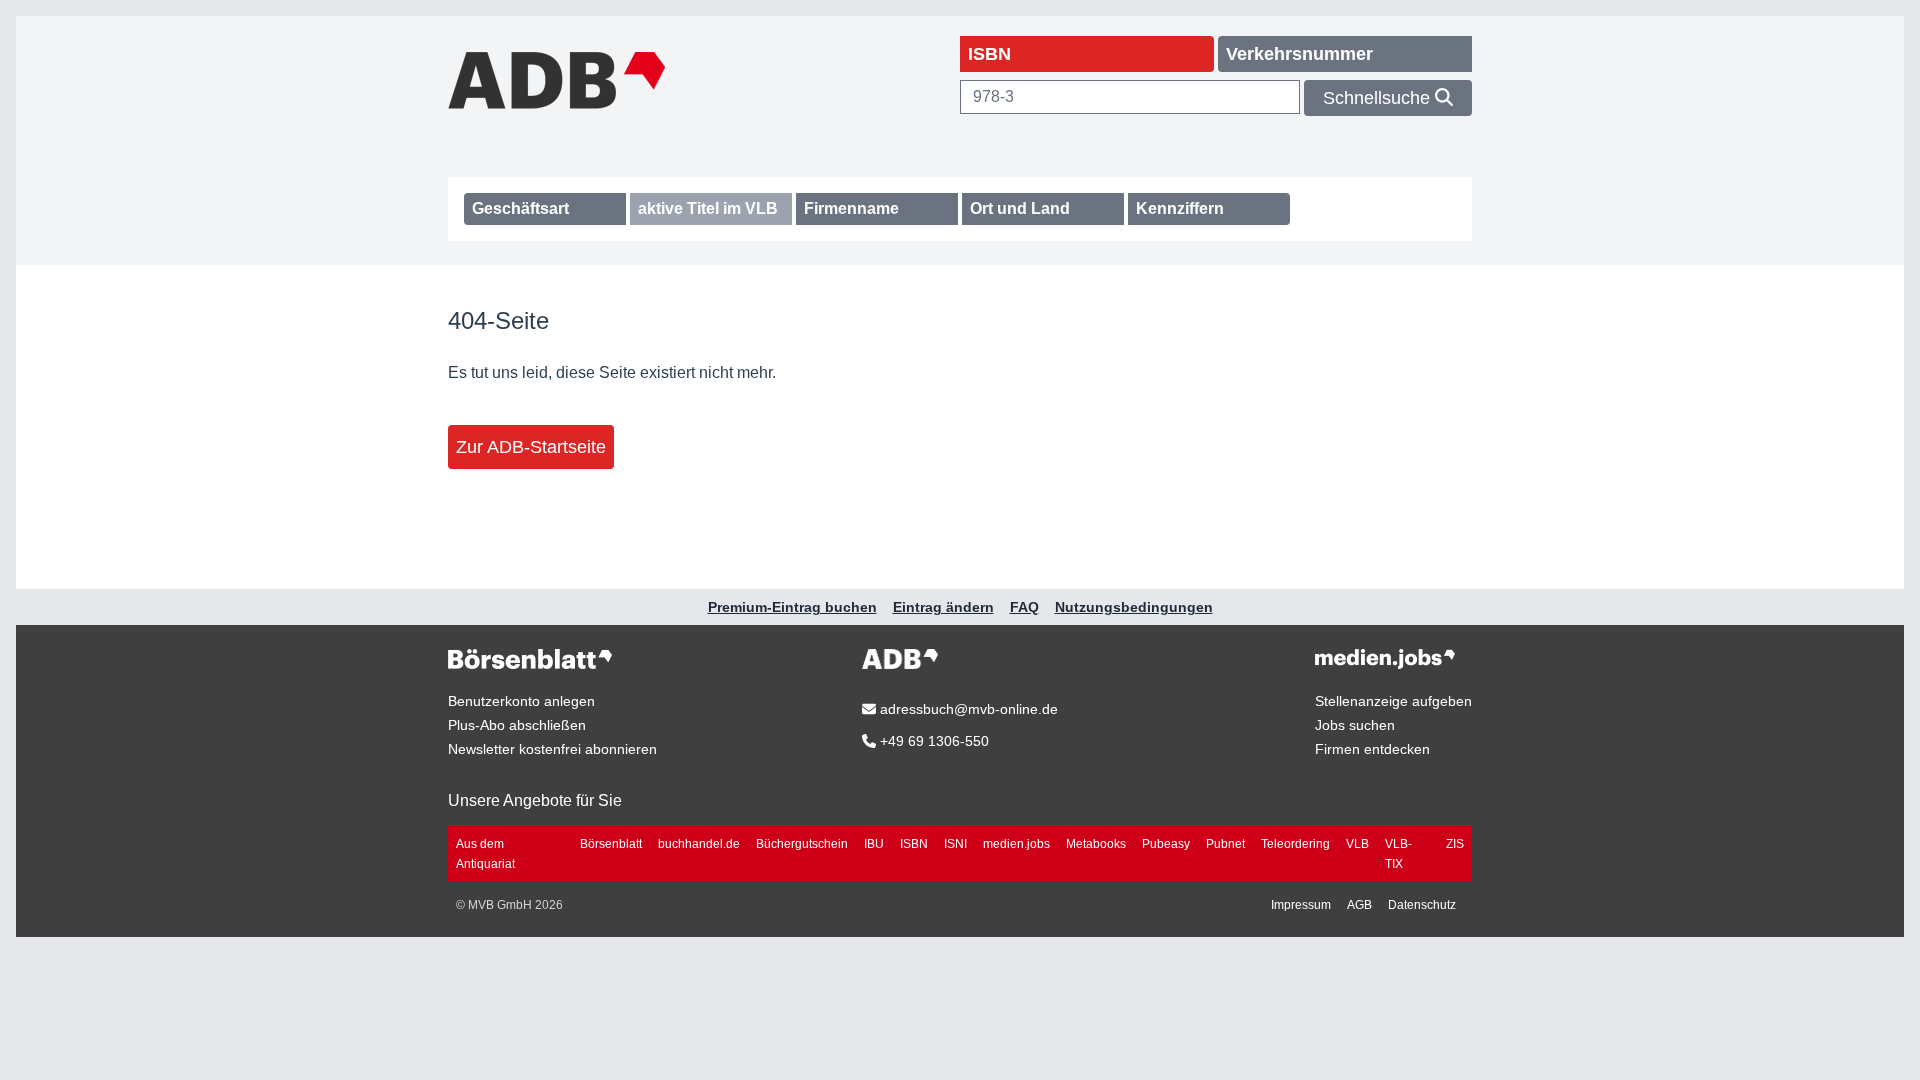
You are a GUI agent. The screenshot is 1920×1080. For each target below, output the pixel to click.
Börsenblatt (611, 844)
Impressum (1301, 905)
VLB (1357, 844)
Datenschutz (1422, 905)
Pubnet (1225, 844)
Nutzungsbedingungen (1134, 607)
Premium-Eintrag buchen (792, 607)
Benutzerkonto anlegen (521, 701)
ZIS (1455, 844)
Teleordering (1295, 844)
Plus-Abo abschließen (517, 725)
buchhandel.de (699, 844)
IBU (874, 844)
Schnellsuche (1379, 98)
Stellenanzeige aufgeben (1393, 701)
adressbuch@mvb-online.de (967, 709)
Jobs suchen (1355, 725)
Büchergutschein (802, 844)
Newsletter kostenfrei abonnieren (552, 749)
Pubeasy (1166, 844)
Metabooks (1096, 844)
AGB (1359, 905)
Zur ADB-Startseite (531, 447)
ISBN (914, 844)
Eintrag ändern (943, 607)
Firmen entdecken (1372, 749)
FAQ (1024, 607)
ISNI (955, 844)
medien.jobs (1016, 844)
